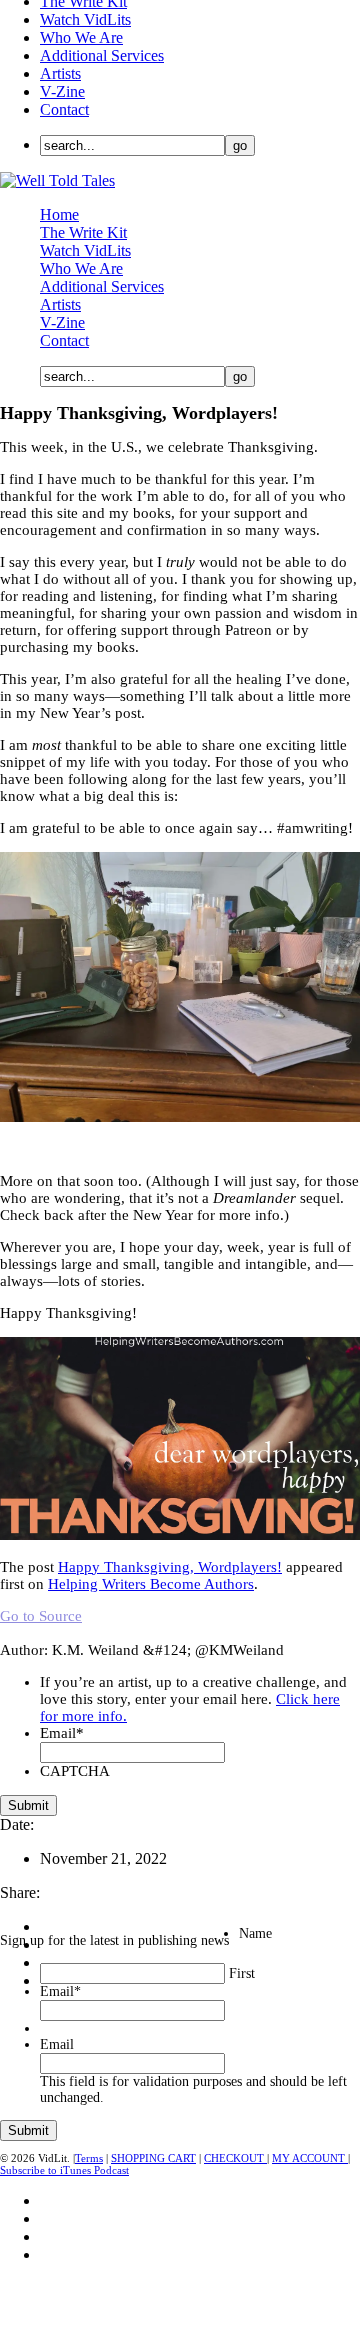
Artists (60, 73)
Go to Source (41, 1616)
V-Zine (62, 91)
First (242, 1973)
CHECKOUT (235, 2158)
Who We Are (81, 37)
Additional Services (102, 55)
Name (255, 1933)
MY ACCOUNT (310, 2158)
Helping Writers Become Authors (151, 1584)
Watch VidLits (85, 19)
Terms (89, 2158)
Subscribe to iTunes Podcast (64, 2170)
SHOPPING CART (153, 2158)
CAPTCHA (75, 1771)
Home (59, 214)
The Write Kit (83, 232)
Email (62, 1733)
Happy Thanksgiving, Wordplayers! (170, 1567)
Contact (64, 109)
